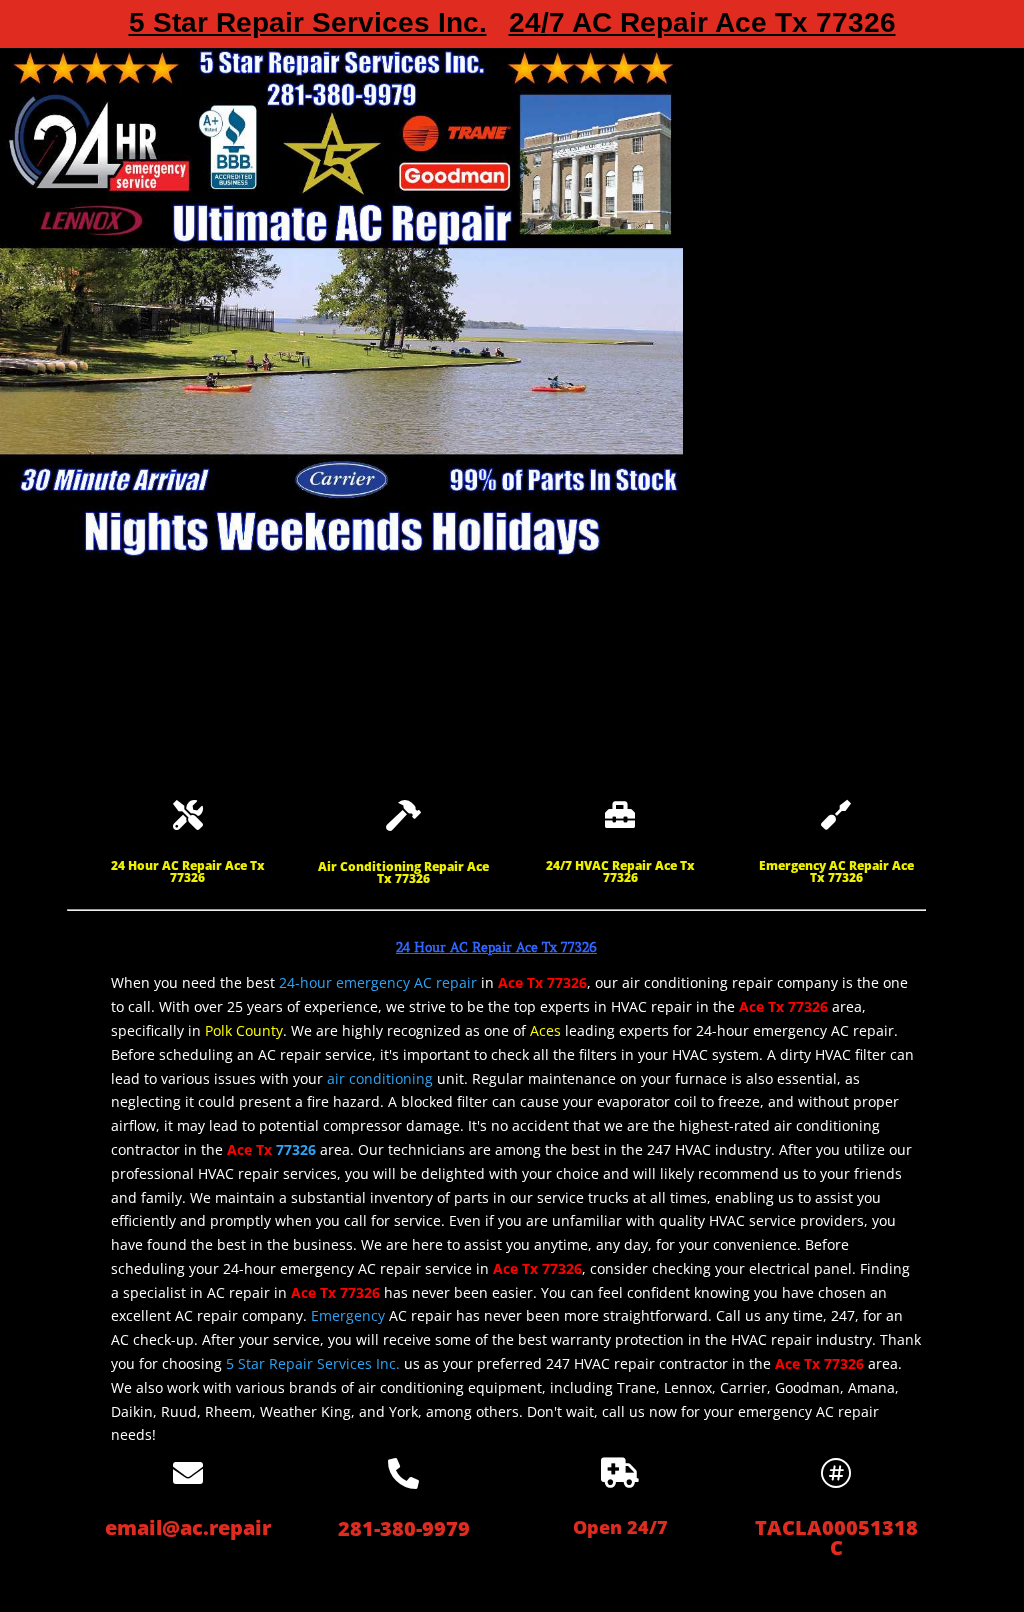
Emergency (348, 1315)
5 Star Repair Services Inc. (308, 27)
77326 (296, 1149)
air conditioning (380, 1078)
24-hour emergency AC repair (378, 982)
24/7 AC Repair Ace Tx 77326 (702, 27)
